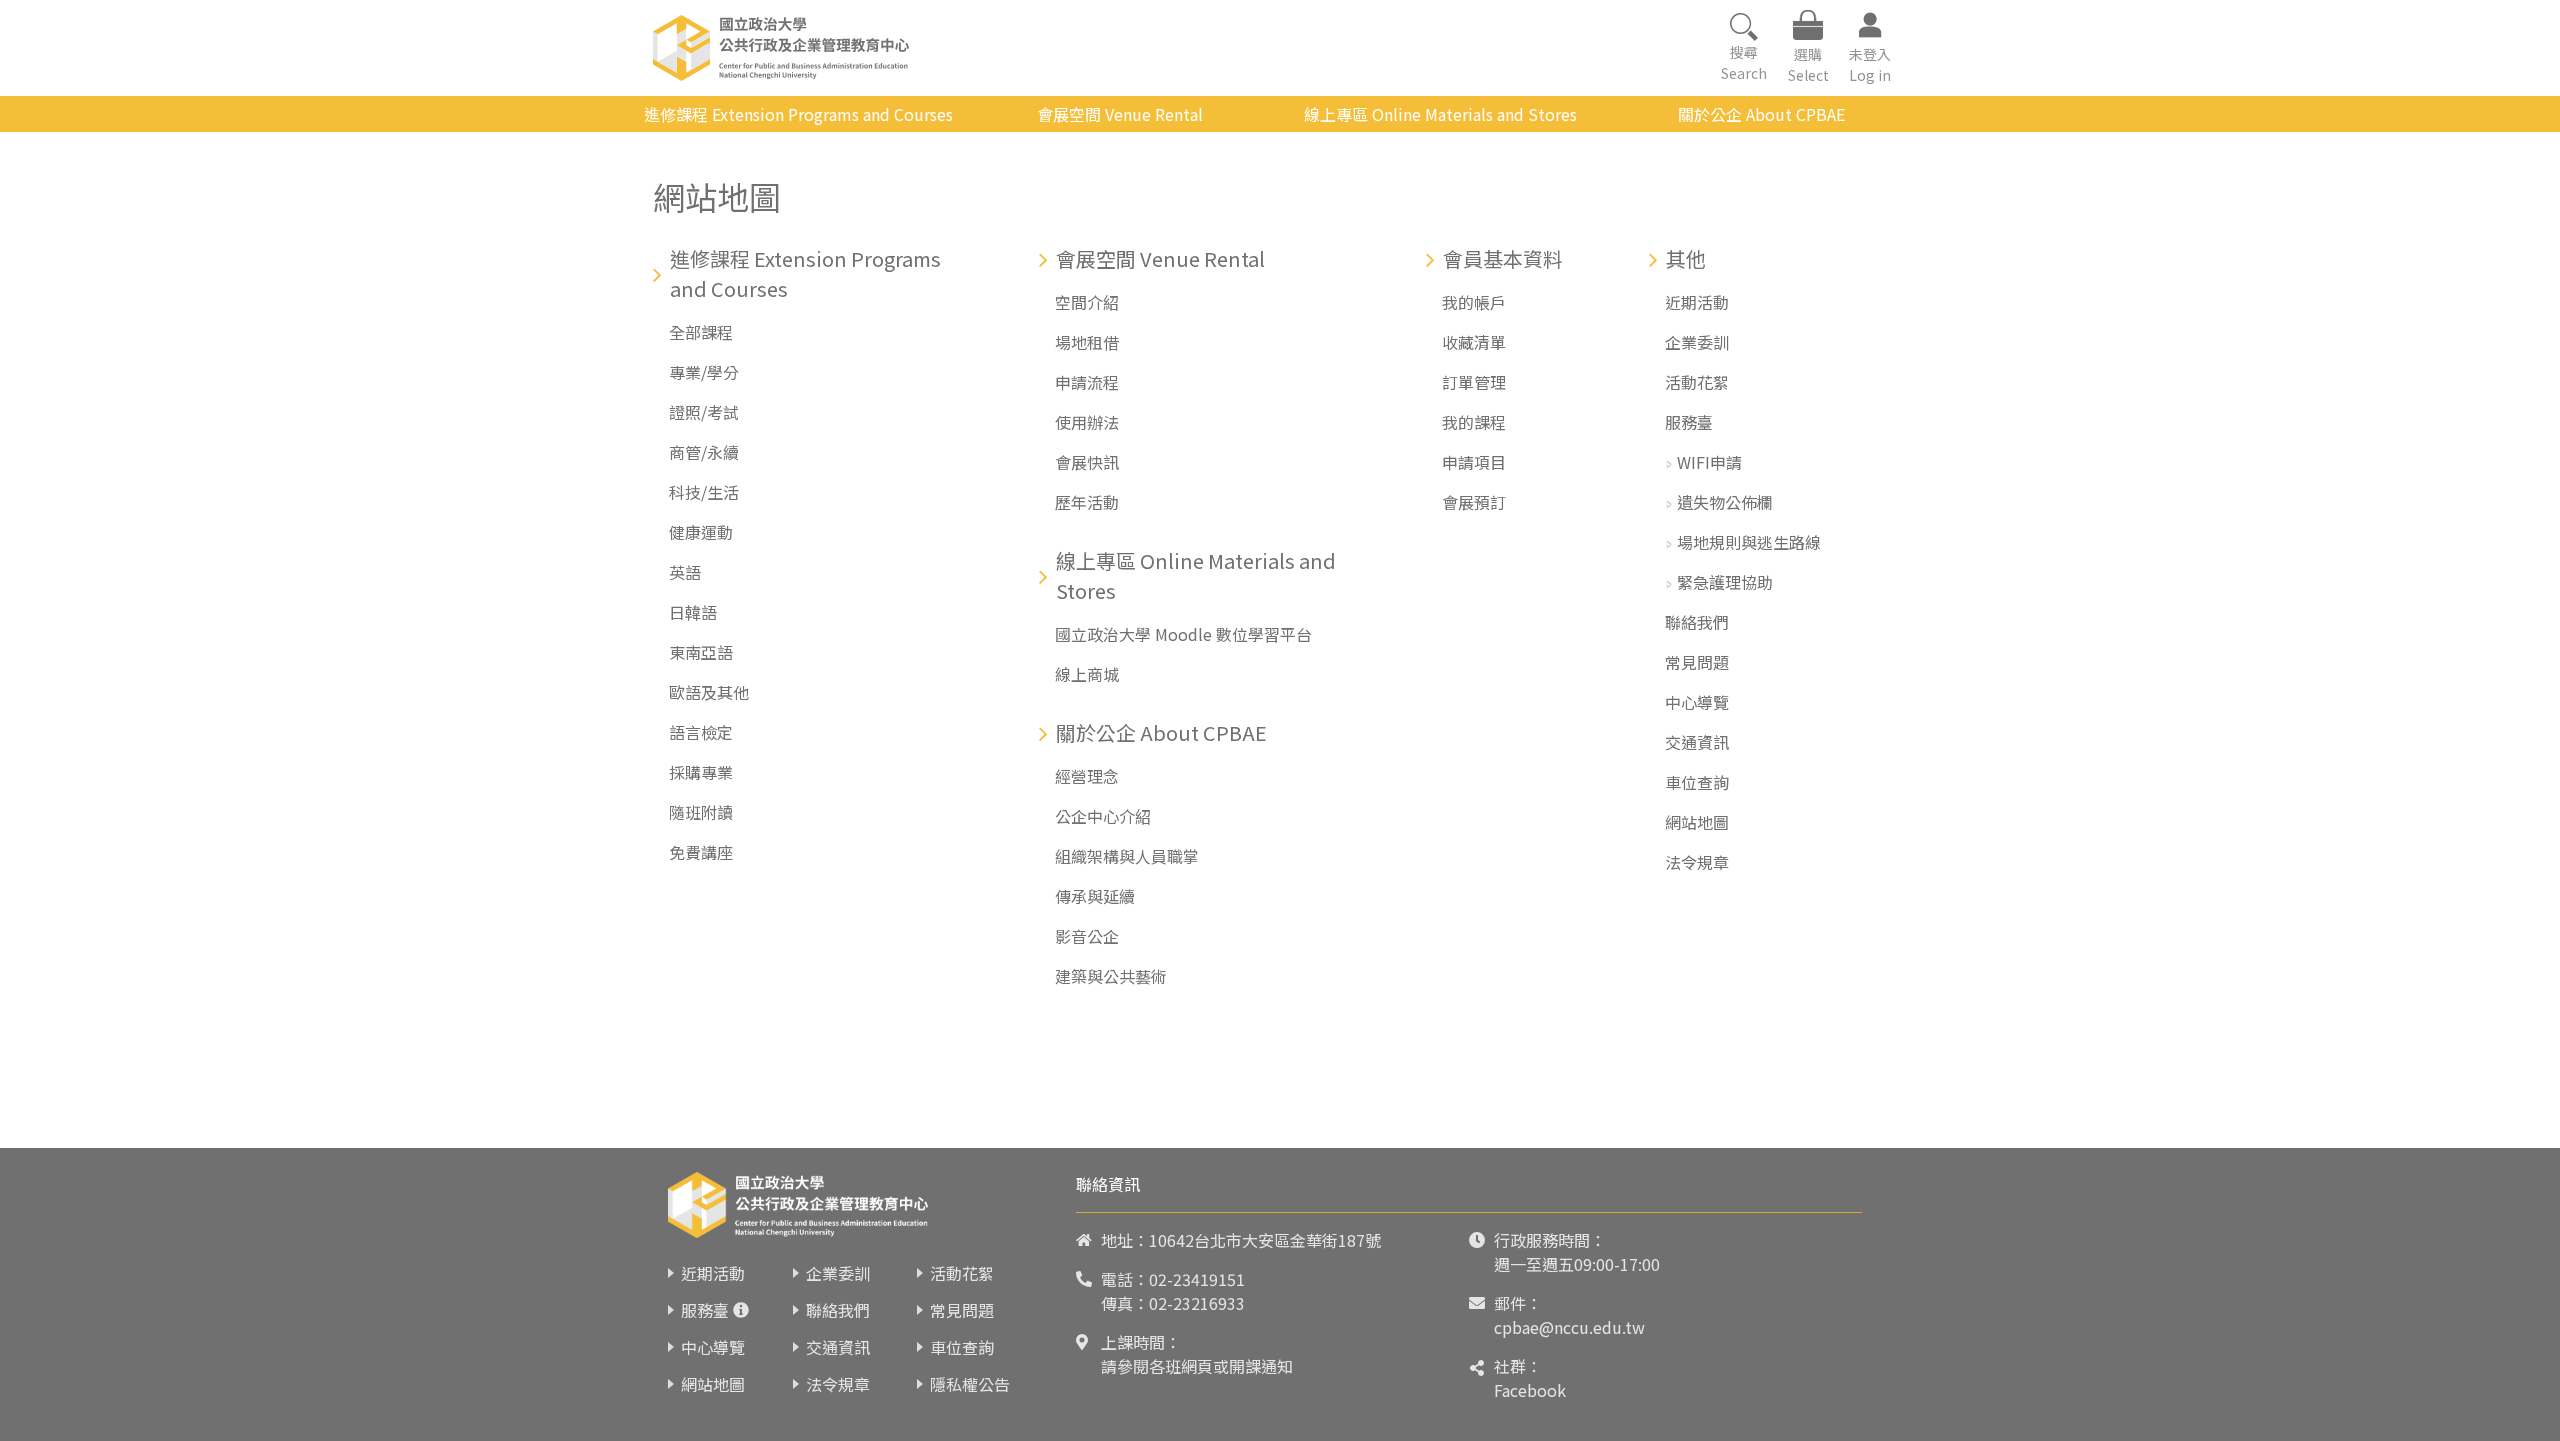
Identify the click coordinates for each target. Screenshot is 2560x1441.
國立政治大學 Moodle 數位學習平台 (1183, 634)
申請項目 (1474, 462)
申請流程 (1087, 382)
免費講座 (701, 852)
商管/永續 (704, 452)
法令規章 (1697, 862)
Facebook (1530, 1390)
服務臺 (1689, 422)
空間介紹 (1087, 302)
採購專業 (701, 772)
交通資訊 (1697, 742)
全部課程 (701, 332)
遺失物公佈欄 (1725, 502)
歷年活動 (1087, 502)
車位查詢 (1697, 782)
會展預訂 (1474, 502)
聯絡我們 (1697, 622)
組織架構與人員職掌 (1127, 856)
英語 (685, 572)
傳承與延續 (1095, 896)
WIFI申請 (1709, 462)
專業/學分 (704, 372)
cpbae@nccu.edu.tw (1569, 1327)
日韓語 (693, 612)
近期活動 (1697, 302)
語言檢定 (701, 732)
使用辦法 (1087, 422)
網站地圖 (1697, 822)
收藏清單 (1474, 342)
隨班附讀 (701, 812)
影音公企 (1087, 936)
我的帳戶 (1474, 302)
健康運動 (701, 532)
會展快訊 (1087, 462)
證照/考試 (704, 412)
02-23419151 (1197, 1279)
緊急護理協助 (1725, 582)
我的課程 (1474, 422)
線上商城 (1087, 674)
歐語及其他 (709, 692)
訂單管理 (1474, 382)
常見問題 (1697, 662)
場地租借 (1087, 342)
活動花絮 (1697, 382)
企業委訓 (1697, 342)
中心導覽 (1697, 702)
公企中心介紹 (1103, 816)
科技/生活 (704, 492)
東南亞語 (701, 652)
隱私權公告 (970, 1384)
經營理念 (1087, 776)
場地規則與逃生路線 (1749, 542)
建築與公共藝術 (1111, 976)
